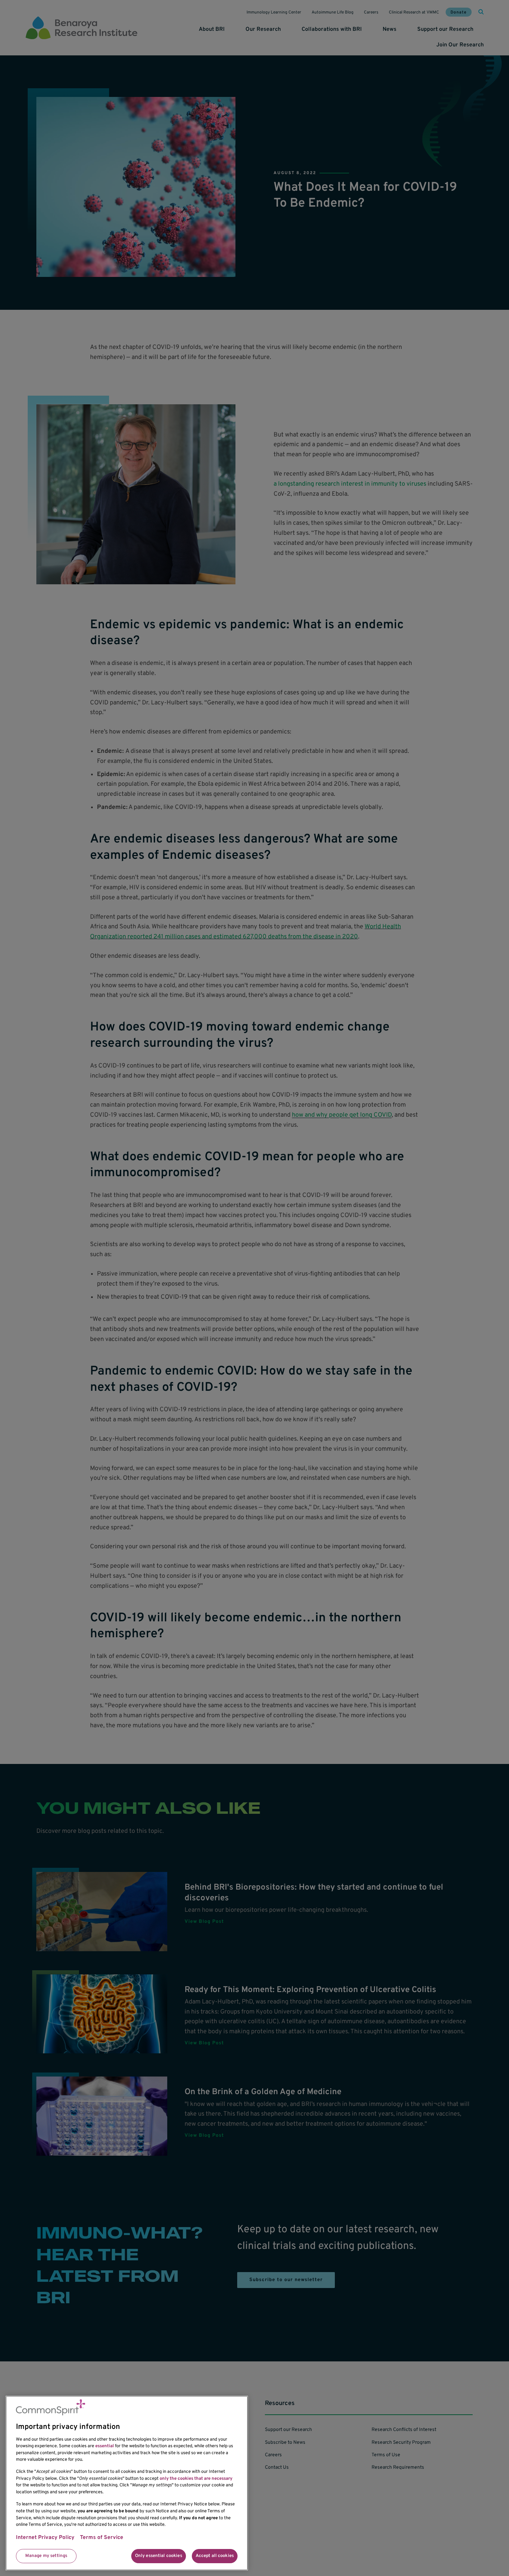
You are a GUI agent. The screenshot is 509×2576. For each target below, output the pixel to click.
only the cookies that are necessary (196, 2479)
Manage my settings (46, 2556)
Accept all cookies (215, 2556)
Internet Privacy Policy (45, 2538)
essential (105, 2446)
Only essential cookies (159, 2556)
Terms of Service (102, 2538)
